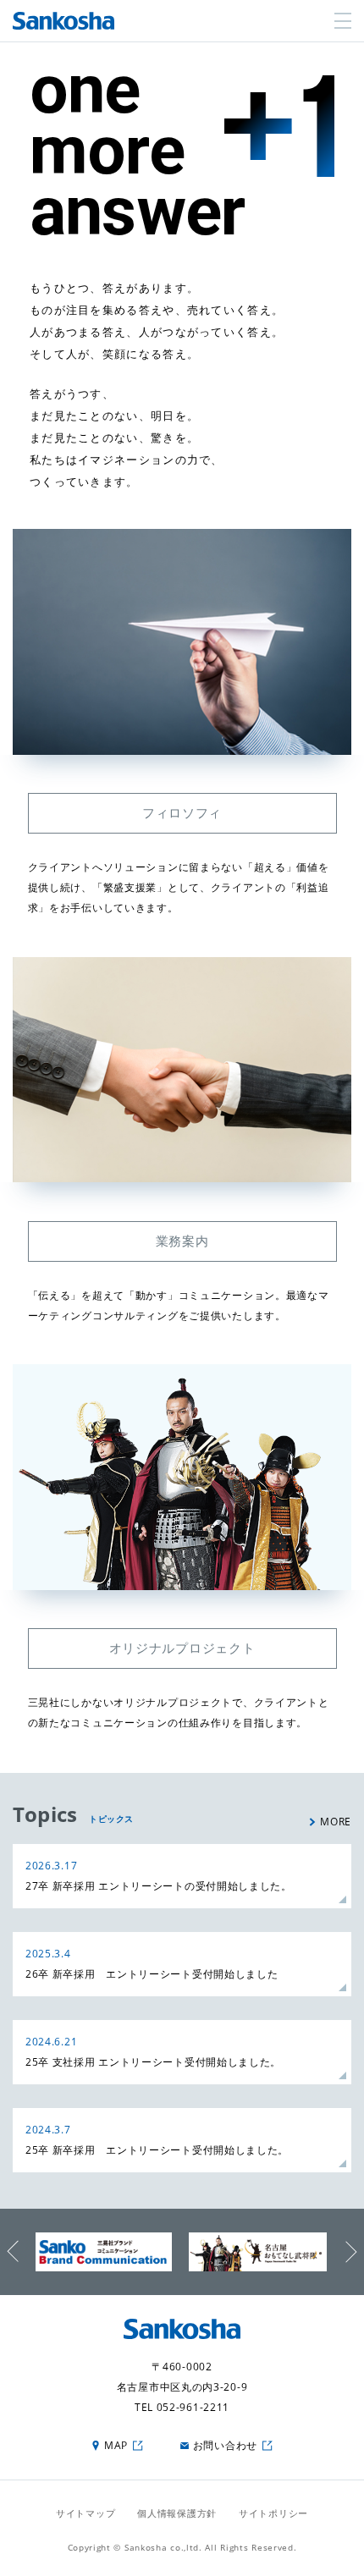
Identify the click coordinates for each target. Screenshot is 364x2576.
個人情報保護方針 (177, 2513)
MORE (336, 1822)
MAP (116, 2445)
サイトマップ (85, 2513)
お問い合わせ (225, 2445)
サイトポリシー (273, 2513)
